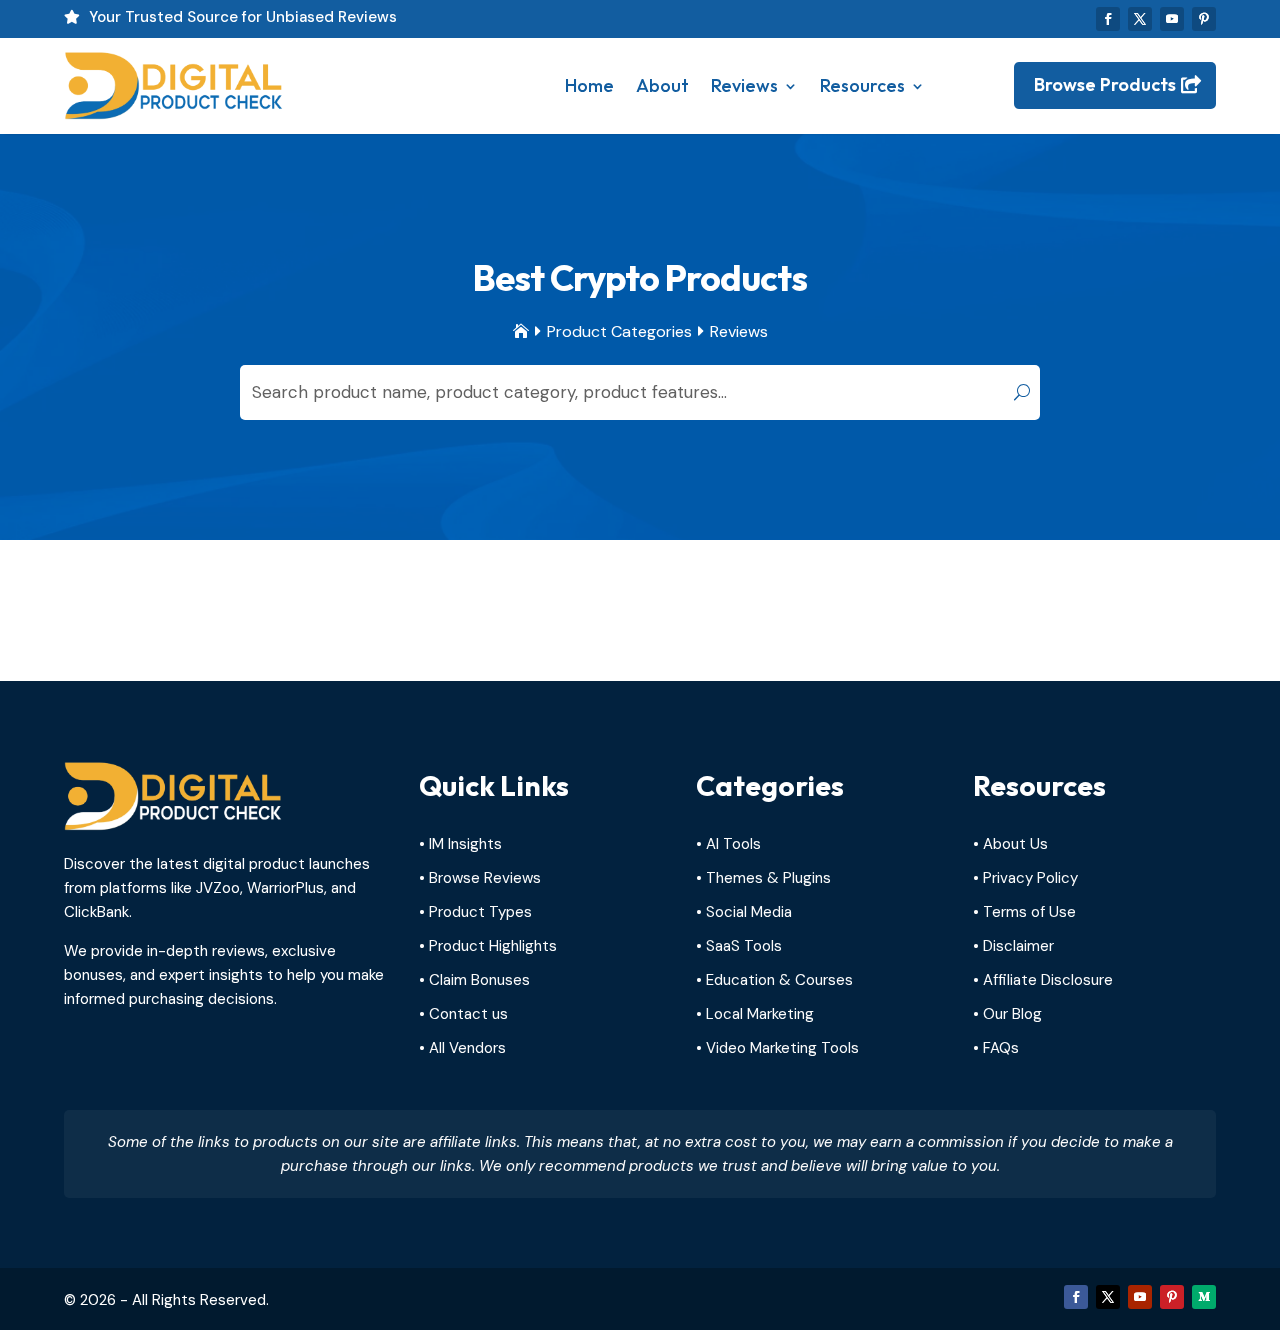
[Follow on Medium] (1204, 1297)
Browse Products (1105, 84)
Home (589, 85)
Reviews (744, 85)
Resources (862, 85)
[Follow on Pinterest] (1204, 19)
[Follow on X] (1140, 19)
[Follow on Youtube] (1172, 19)
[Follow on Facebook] (1108, 19)
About (662, 85)
